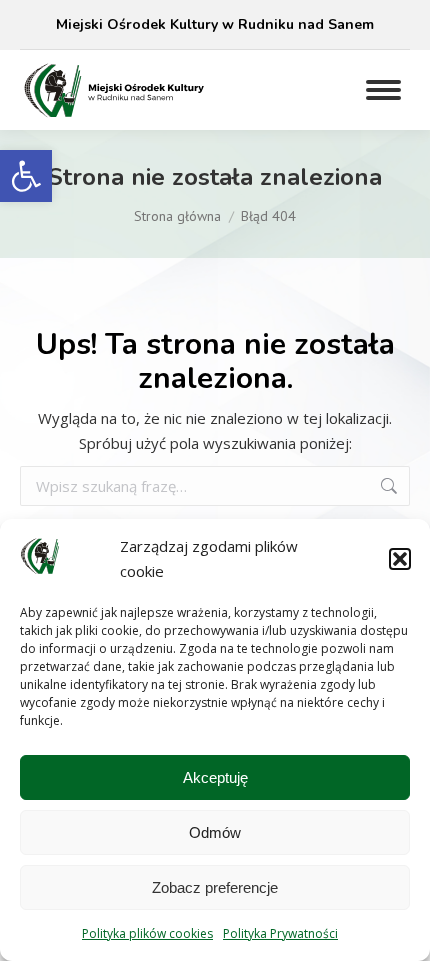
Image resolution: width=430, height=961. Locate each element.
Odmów (215, 832)
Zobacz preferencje (215, 887)
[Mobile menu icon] (383, 90)
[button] (26, 176)
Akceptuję (215, 777)
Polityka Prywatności (280, 933)
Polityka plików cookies (147, 933)
